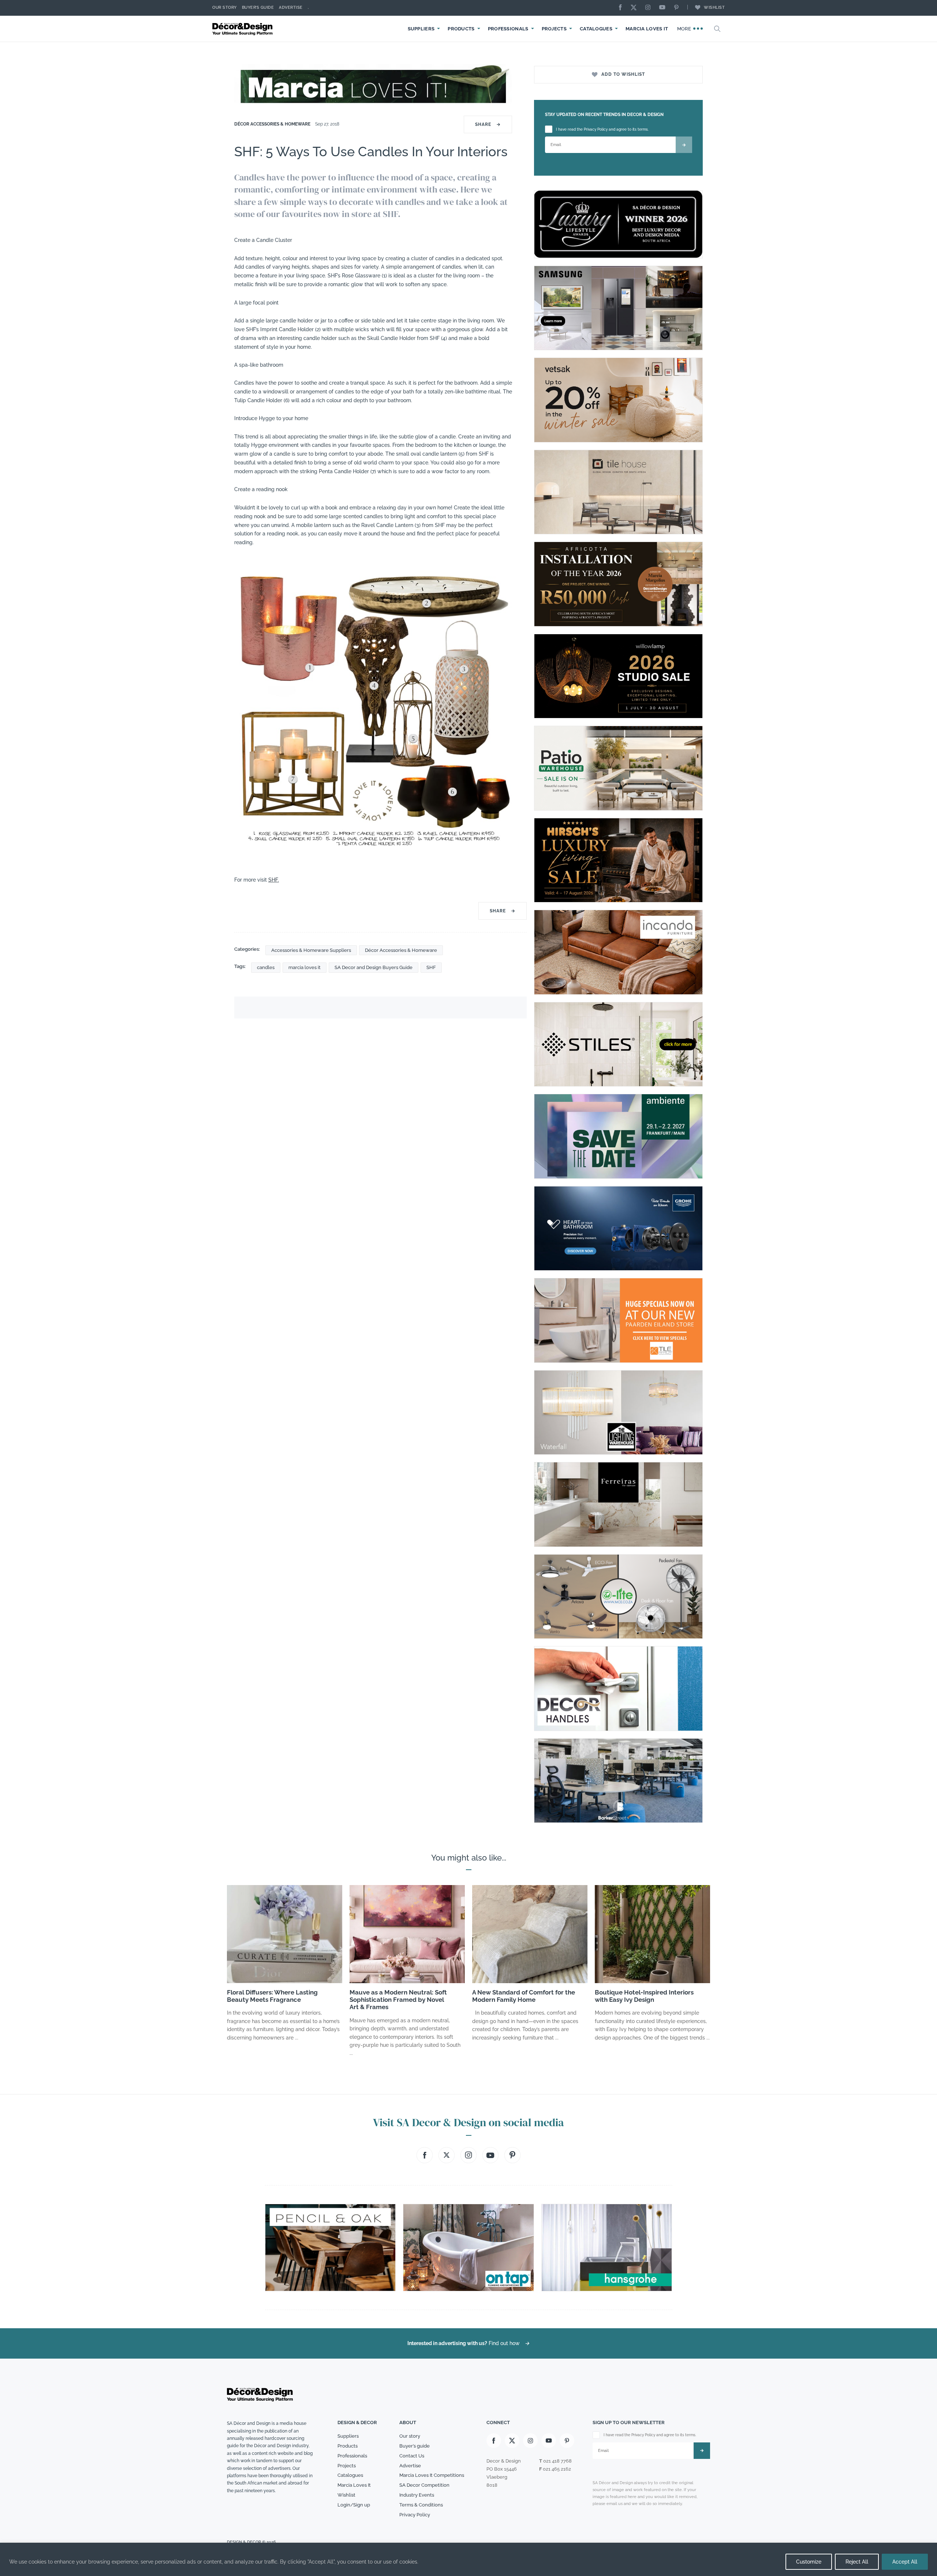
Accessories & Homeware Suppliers (311, 950)
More (685, 29)
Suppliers (421, 29)
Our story (225, 8)
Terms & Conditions (421, 2505)
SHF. (274, 880)
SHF (431, 967)
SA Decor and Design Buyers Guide (374, 967)
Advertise (291, 8)
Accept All (905, 2562)
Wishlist (714, 8)
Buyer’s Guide (258, 8)
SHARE (488, 124)
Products (461, 29)
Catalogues (596, 29)
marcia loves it (305, 967)
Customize (809, 2562)
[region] (468, 2559)
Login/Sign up (354, 2505)
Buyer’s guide (415, 2446)
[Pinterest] (678, 8)
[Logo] (243, 29)
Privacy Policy (415, 2515)
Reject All (857, 2562)
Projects (554, 29)
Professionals (508, 29)
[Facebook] (622, 8)
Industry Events (417, 2495)
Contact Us (412, 2456)
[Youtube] (664, 8)
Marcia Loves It (647, 29)
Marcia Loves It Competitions (432, 2475)
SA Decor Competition (424, 2485)
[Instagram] (650, 8)
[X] (635, 8)
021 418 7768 (557, 2461)
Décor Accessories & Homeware (272, 124)
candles (266, 967)
